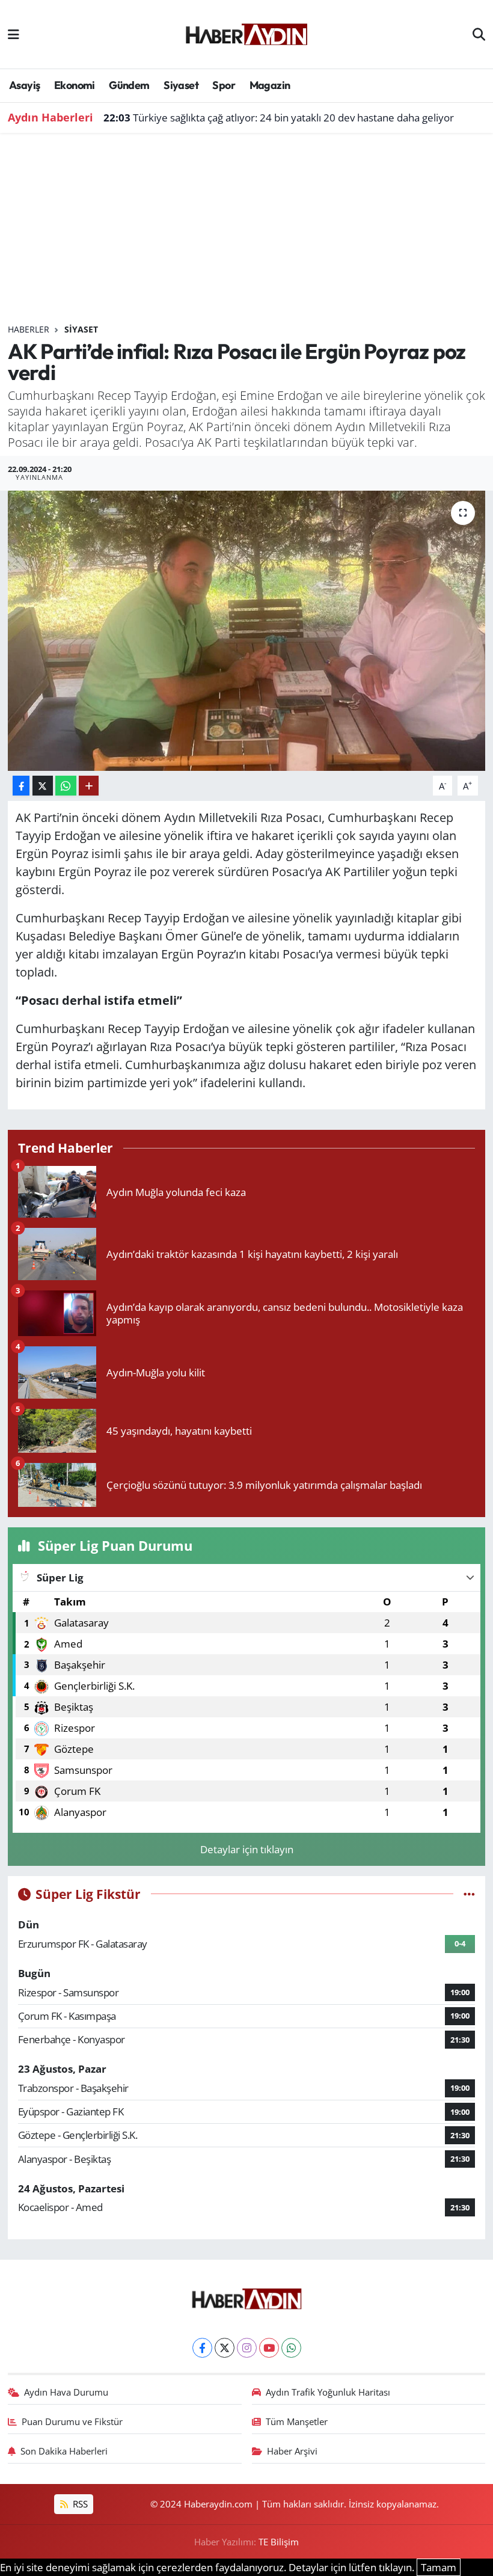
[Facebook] (202, 2348)
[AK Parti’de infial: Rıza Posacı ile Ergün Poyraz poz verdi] (247, 631)
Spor (224, 85)
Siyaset (181, 85)
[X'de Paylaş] (43, 786)
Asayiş (24, 85)
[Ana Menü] (14, 34)
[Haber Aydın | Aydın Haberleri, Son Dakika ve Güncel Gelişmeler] (246, 32)
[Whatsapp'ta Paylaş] (66, 786)
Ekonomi (75, 85)
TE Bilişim (279, 2542)
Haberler (29, 329)
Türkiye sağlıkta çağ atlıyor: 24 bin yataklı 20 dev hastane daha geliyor (279, 118)
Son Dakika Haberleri (64, 2451)
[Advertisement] (247, 233)
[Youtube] (269, 2348)
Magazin (270, 85)
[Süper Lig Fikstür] (469, 1894)
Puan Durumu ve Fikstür (72, 2421)
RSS (79, 2504)
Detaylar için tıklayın (247, 1849)
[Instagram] (247, 2348)
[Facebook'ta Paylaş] (21, 786)
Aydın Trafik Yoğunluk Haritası (328, 2392)
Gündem (129, 85)
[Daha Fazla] (89, 786)
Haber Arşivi (292, 2451)
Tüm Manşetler (297, 2421)
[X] (225, 2348)
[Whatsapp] (291, 2348)
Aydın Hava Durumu (66, 2392)
